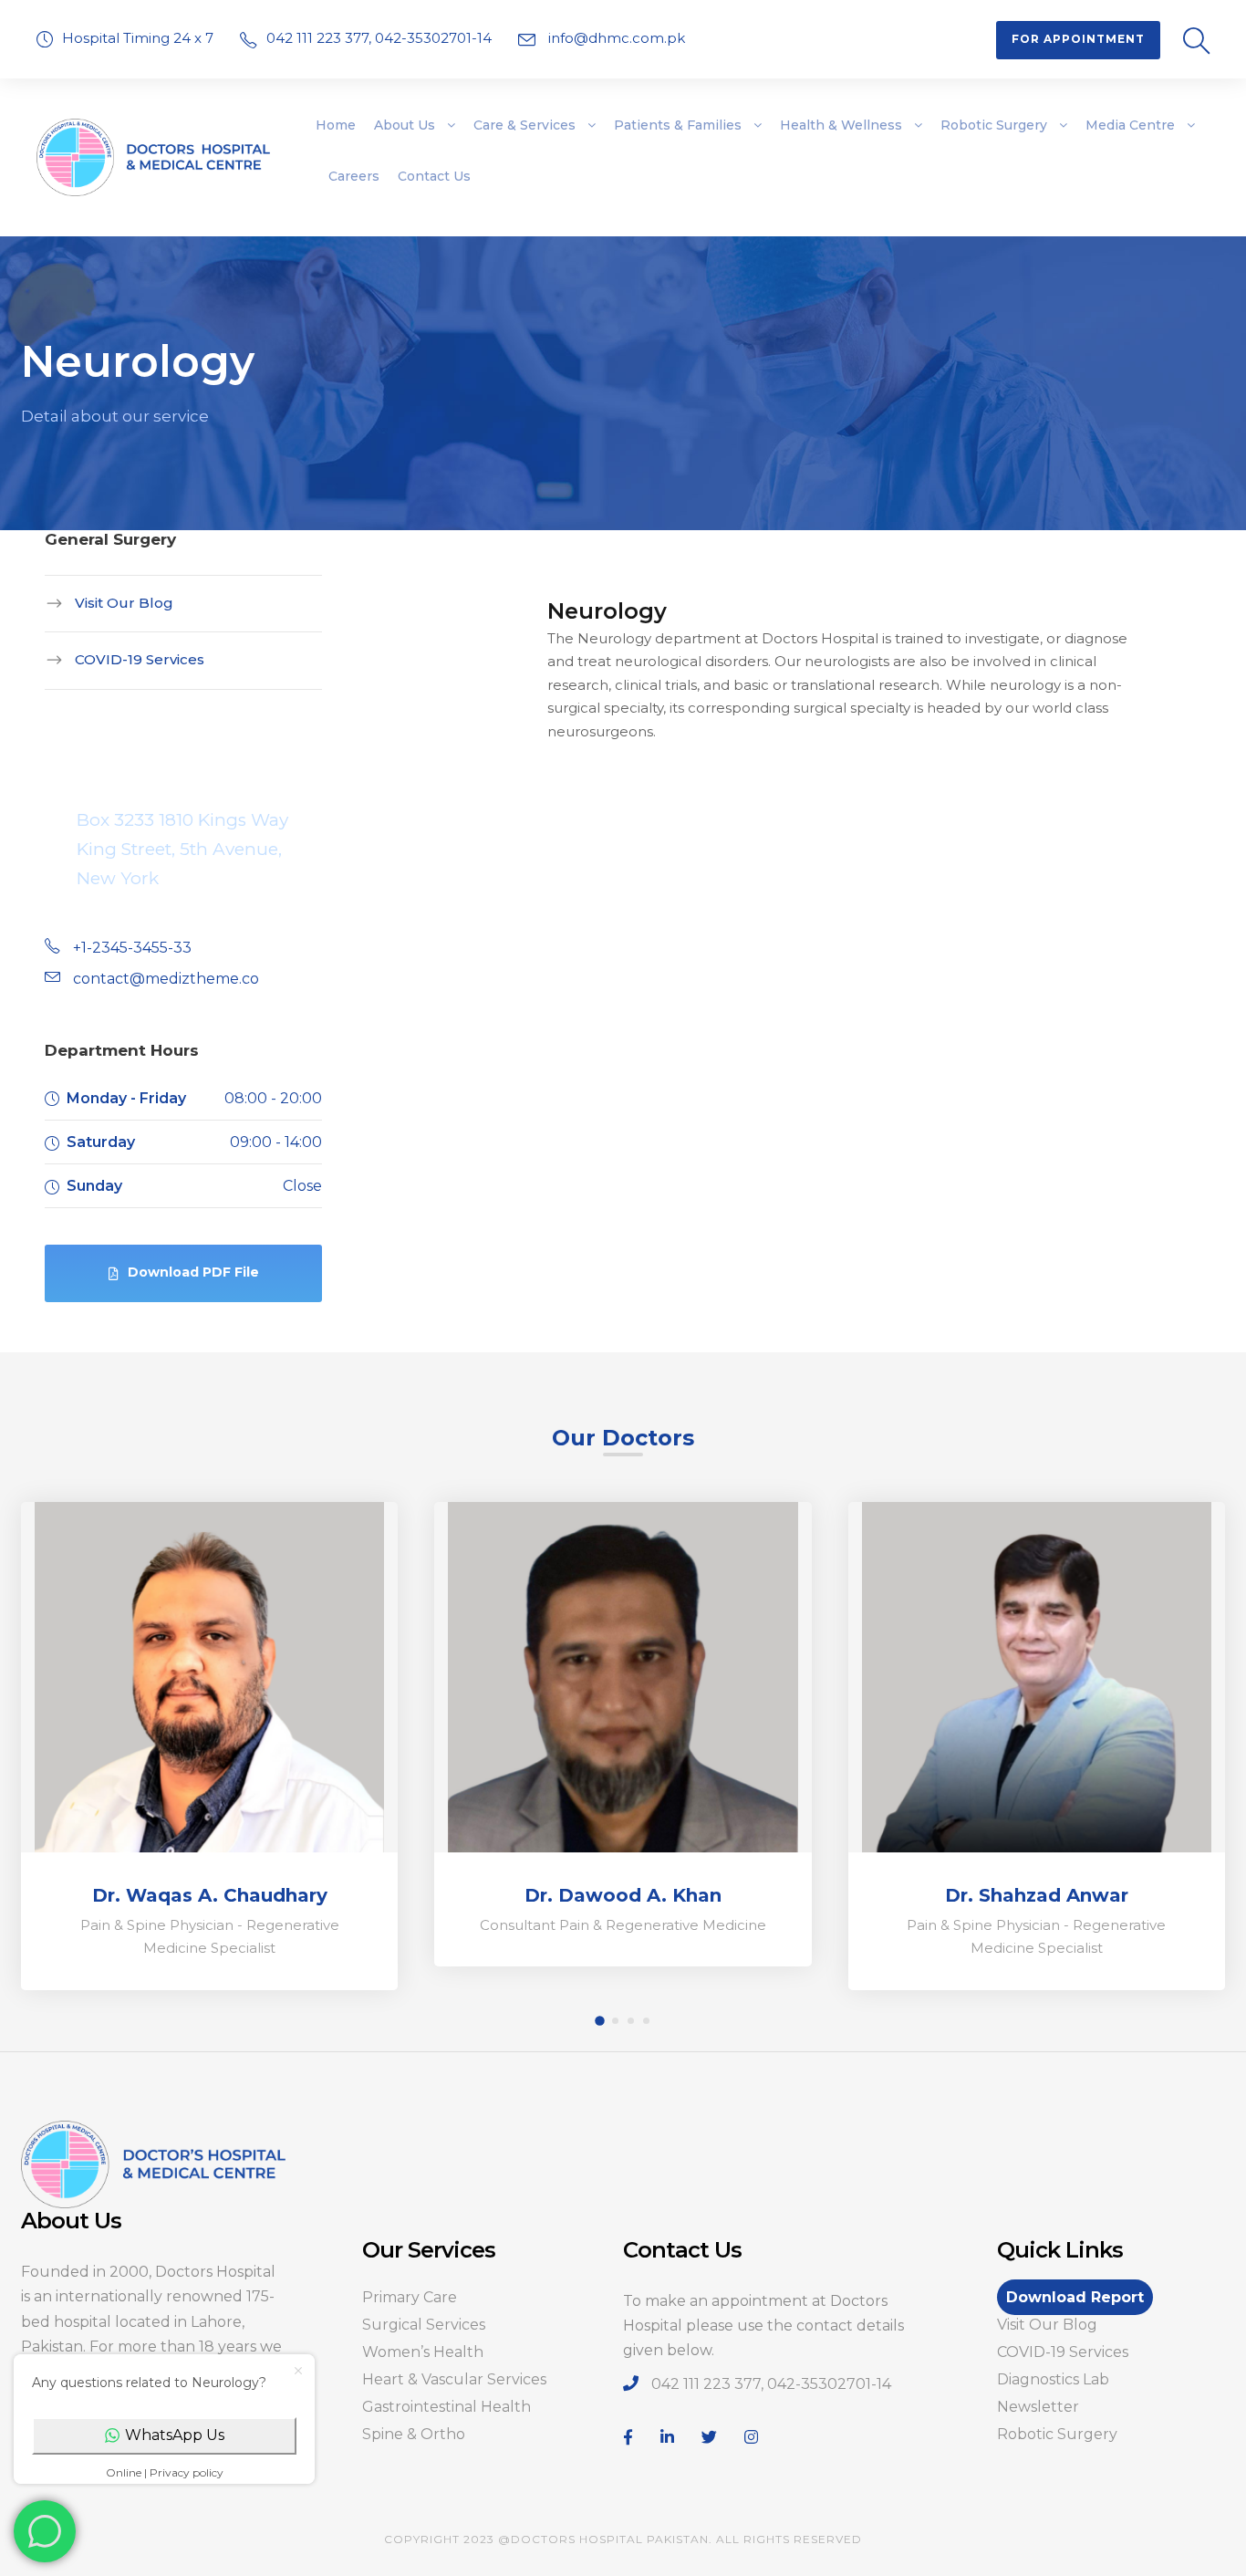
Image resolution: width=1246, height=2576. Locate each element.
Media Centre (1130, 125)
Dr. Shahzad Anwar (1037, 1895)
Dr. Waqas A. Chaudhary (210, 1895)
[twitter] (709, 2438)
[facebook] (628, 2438)
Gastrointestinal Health (446, 2407)
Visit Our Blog (124, 603)
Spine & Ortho (414, 2434)
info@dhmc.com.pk (615, 38)
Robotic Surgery (994, 125)
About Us (405, 125)
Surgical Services (424, 2325)
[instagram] (751, 2438)
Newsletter (1038, 2407)
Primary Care (410, 2297)
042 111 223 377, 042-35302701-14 (381, 38)
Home (336, 125)
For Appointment (1078, 39)
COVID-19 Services (140, 659)
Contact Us (434, 176)
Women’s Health (423, 2352)
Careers (354, 176)
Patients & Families (678, 125)
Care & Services (524, 125)
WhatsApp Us (175, 2435)
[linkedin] (667, 2438)
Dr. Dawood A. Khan (623, 1895)
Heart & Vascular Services (454, 2379)
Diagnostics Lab (1053, 2379)
